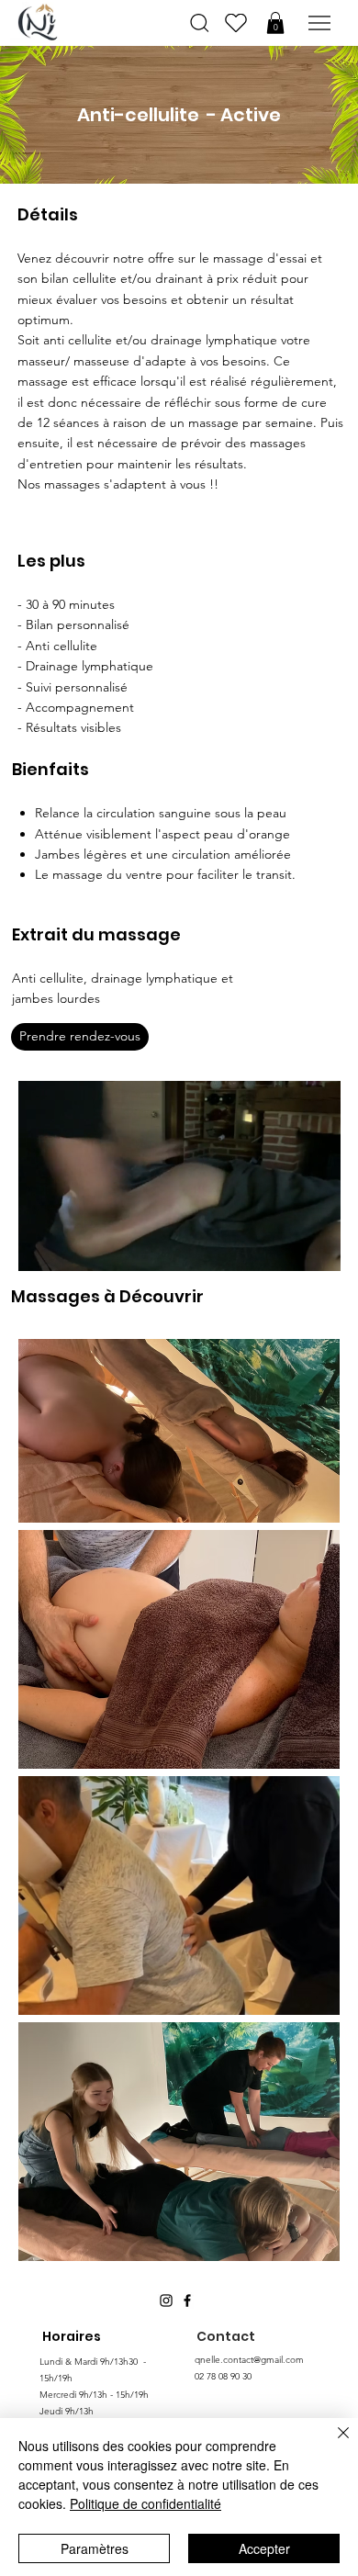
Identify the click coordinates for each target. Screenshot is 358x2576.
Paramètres (95, 2548)
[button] (275, 23)
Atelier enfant (179, 2126)
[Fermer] (332, 2444)
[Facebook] (187, 2300)
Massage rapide (179, 1881)
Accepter (264, 2548)
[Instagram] (166, 2300)
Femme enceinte (174, 1634)
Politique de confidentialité (145, 2503)
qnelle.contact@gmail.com (249, 2360)
